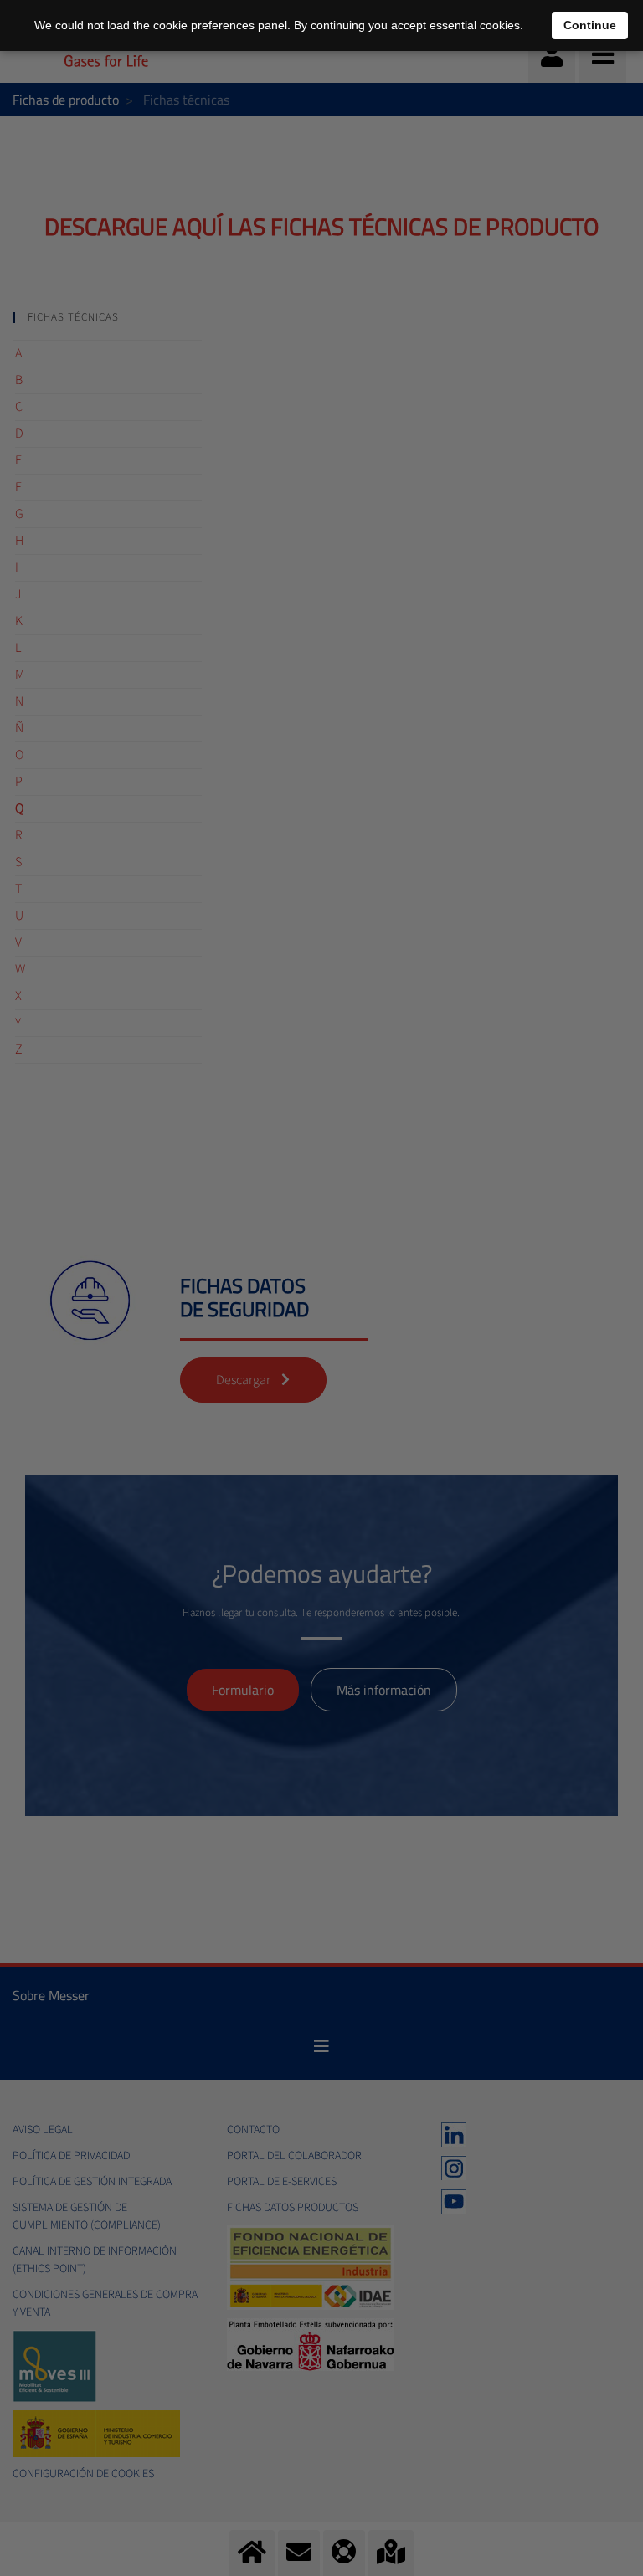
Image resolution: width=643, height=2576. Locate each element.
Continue (590, 25)
